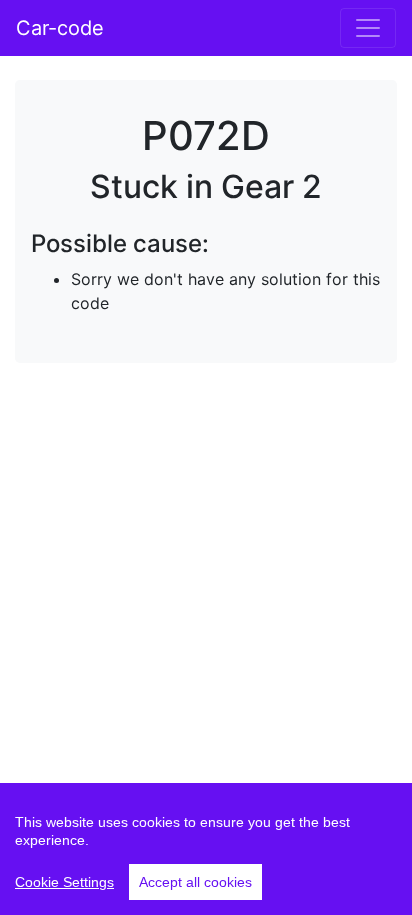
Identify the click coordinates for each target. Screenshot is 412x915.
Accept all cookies (195, 882)
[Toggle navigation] (368, 28)
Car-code (60, 28)
